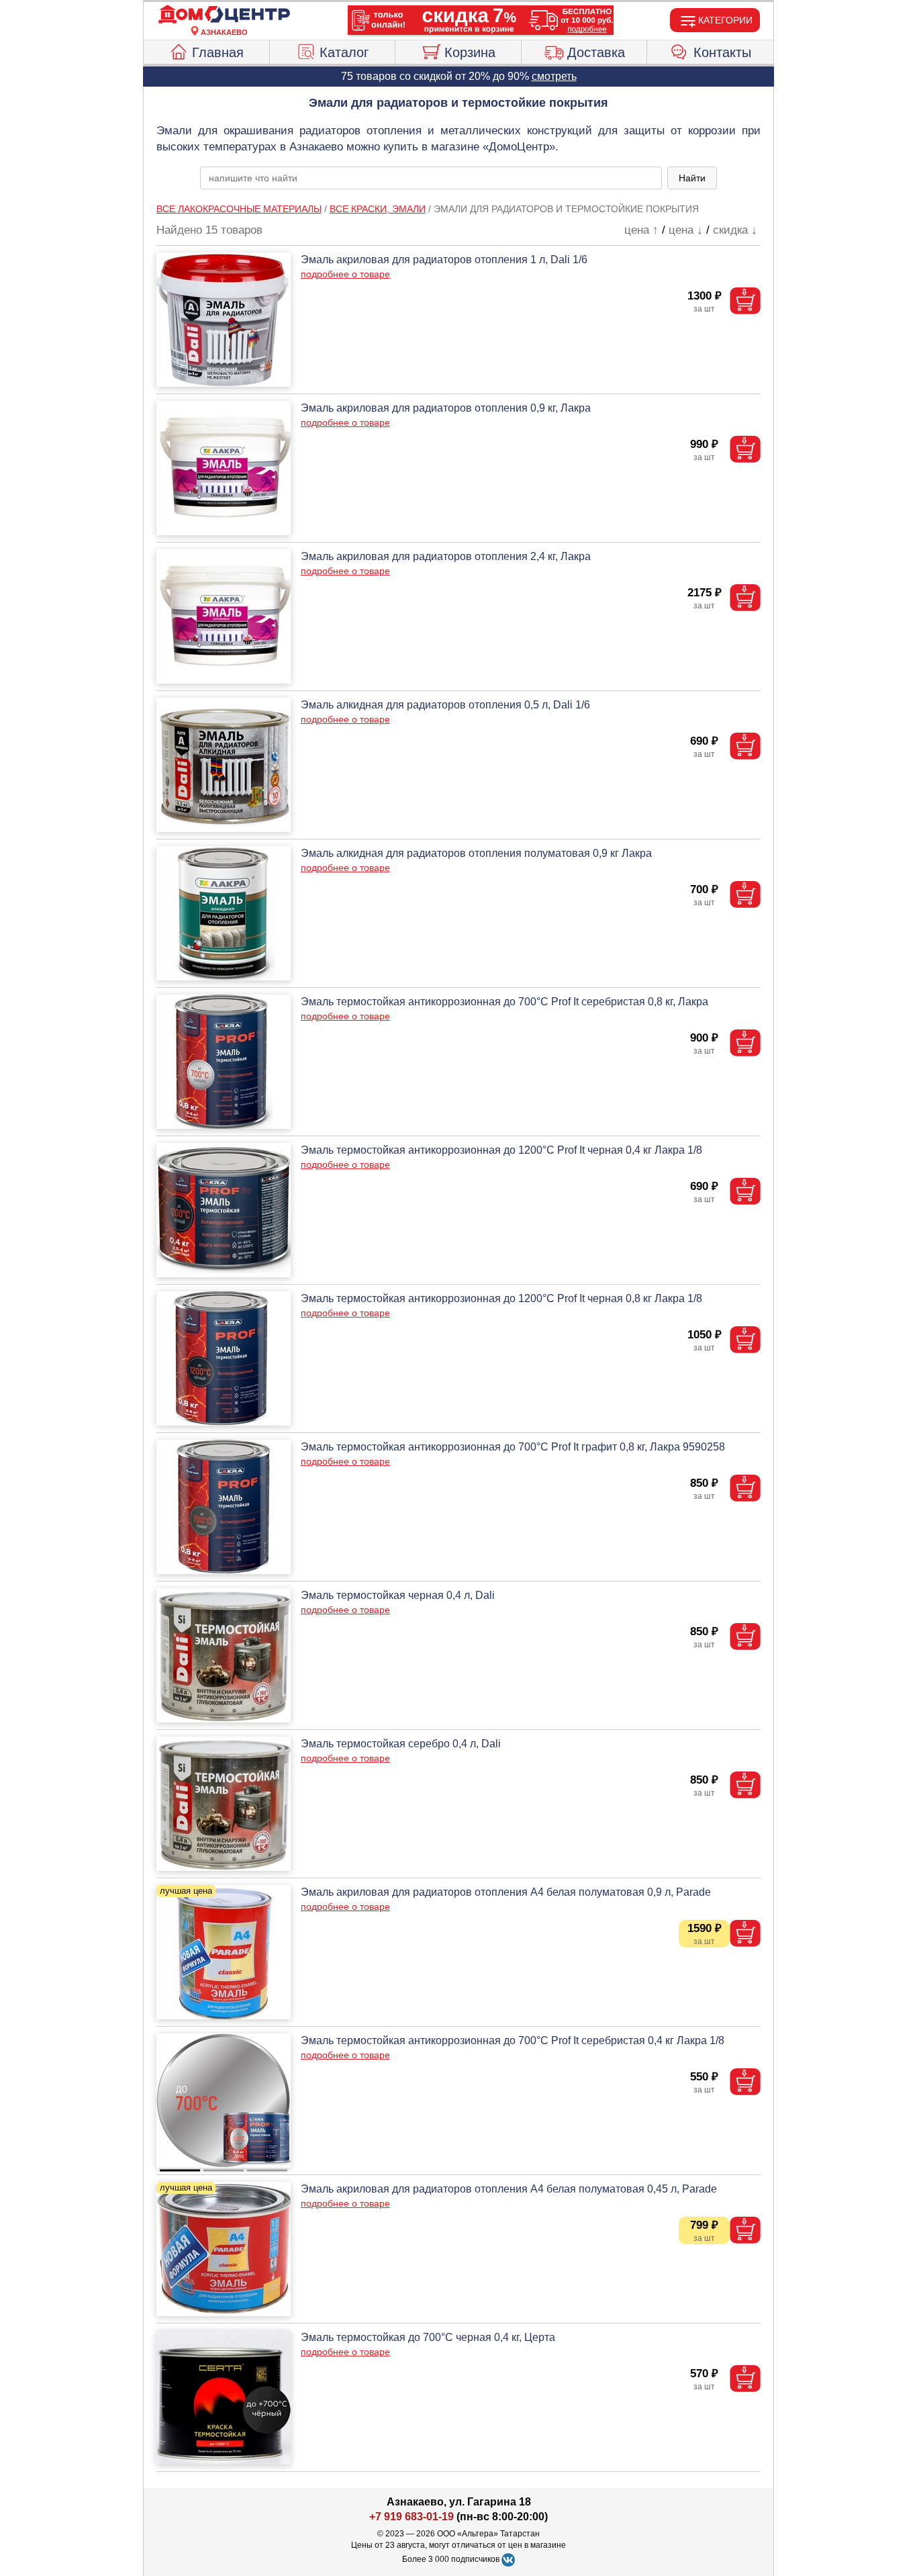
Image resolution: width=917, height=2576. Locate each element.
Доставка (596, 52)
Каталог (344, 52)
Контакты (722, 52)
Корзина (470, 52)
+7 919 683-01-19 (412, 2517)
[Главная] (224, 15)
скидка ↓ (735, 230)
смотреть (554, 76)
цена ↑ (641, 230)
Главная (218, 52)
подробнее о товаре (345, 274)
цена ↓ (686, 230)
